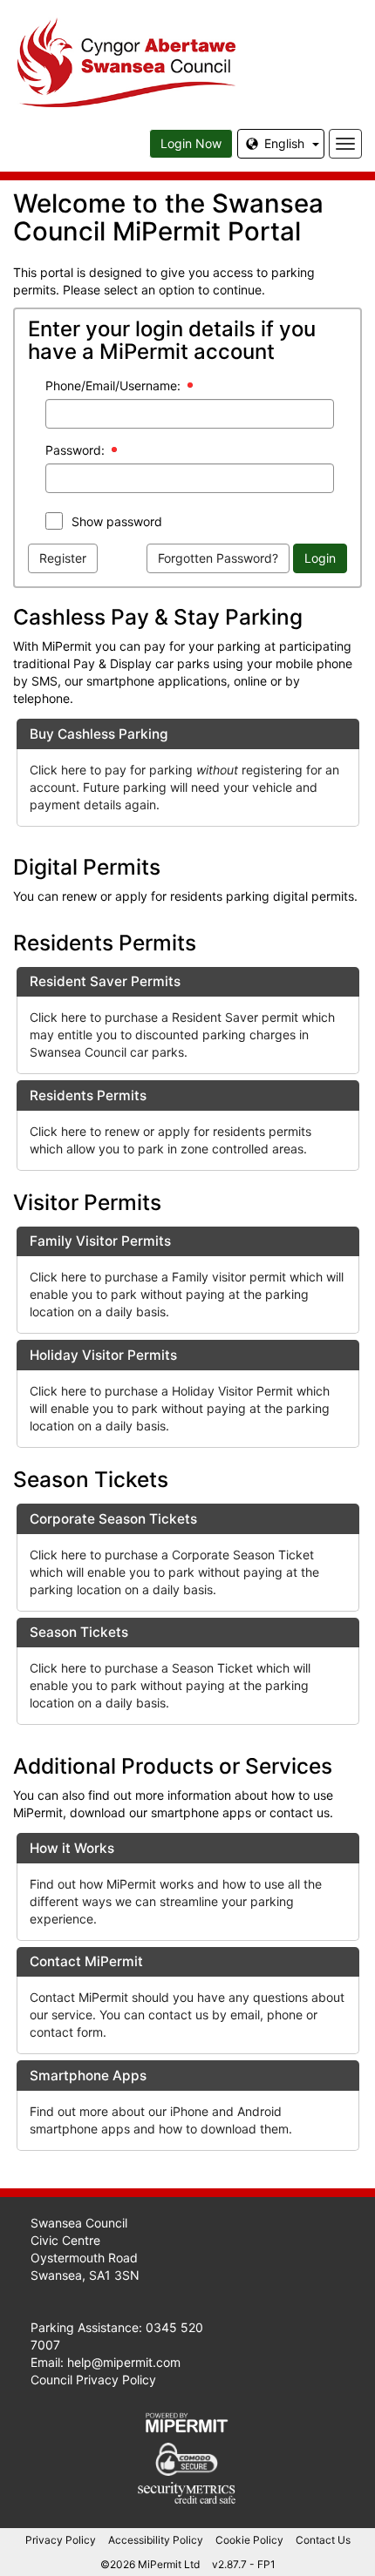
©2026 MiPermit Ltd (150, 2564)
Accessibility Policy (156, 2540)
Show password (117, 521)
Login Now (191, 143)
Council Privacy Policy (93, 2380)
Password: (75, 450)
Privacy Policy (61, 2540)
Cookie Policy (249, 2540)
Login (320, 558)
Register (63, 558)
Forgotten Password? (218, 558)
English (284, 143)
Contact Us (323, 2540)
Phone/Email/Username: (113, 385)
